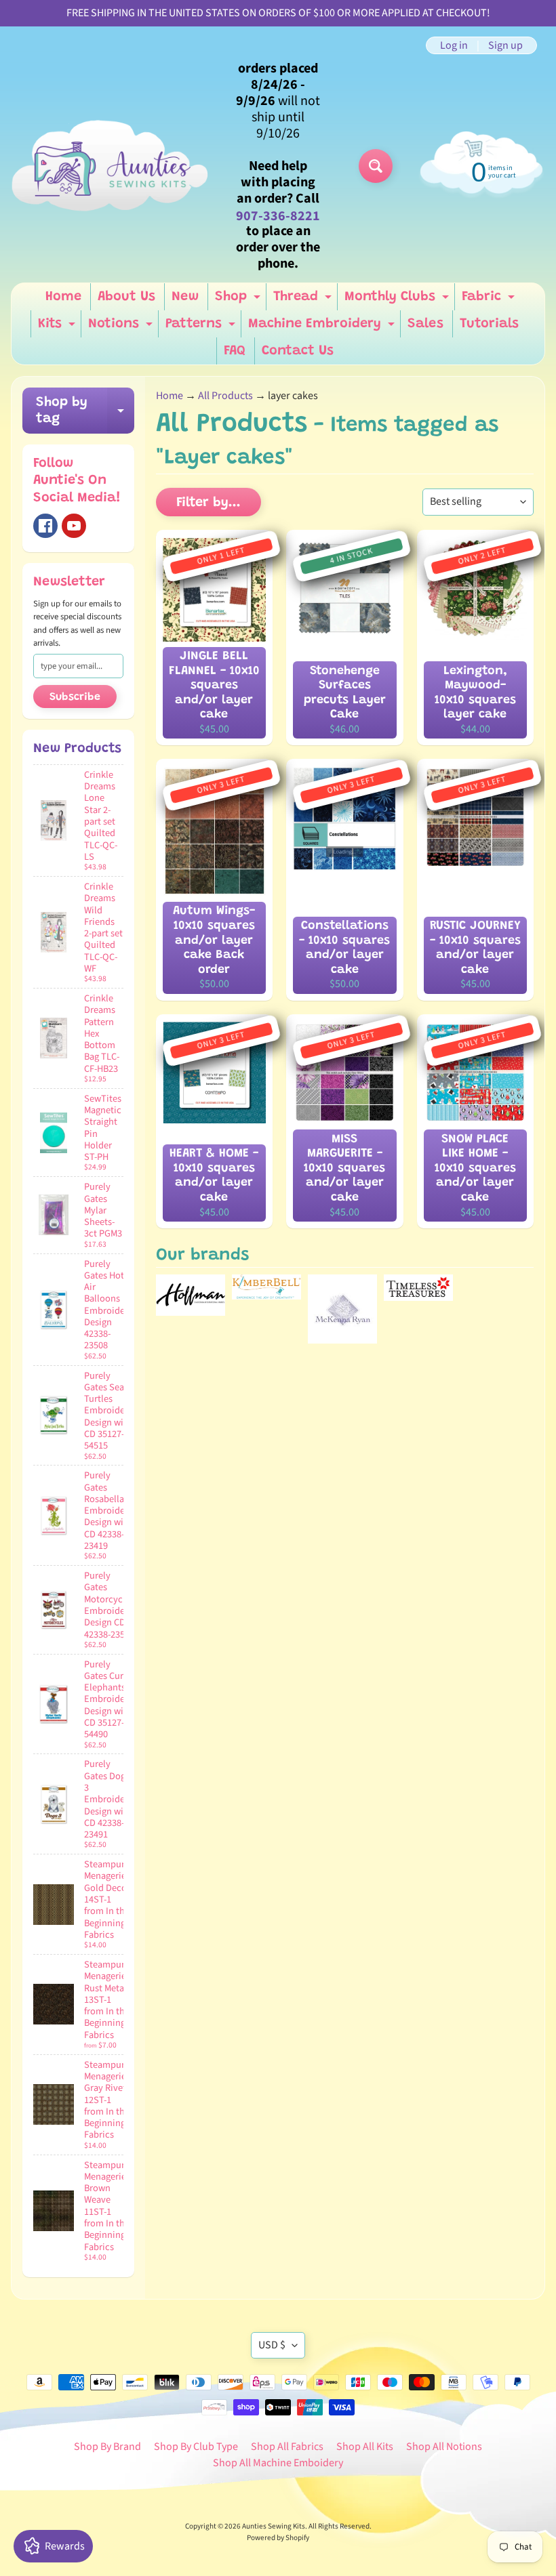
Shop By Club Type (196, 2447)
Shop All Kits (365, 2447)
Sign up (505, 45)
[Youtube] (74, 526)
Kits (58, 327)
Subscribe (75, 697)
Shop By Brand (107, 2447)
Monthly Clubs (398, 300)
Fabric (490, 300)
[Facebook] (45, 526)
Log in (454, 45)
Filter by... (209, 503)
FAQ (235, 351)
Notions (122, 327)
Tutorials (489, 324)
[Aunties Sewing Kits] (113, 166)
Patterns (202, 327)
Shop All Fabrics (287, 2447)
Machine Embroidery (323, 327)
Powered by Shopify (278, 2538)
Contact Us (298, 351)
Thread (304, 300)
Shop (239, 300)
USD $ (272, 2345)
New (185, 297)
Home (63, 297)
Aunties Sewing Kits (274, 2526)
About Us (126, 297)
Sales (425, 324)
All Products (225, 396)
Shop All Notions (444, 2447)
